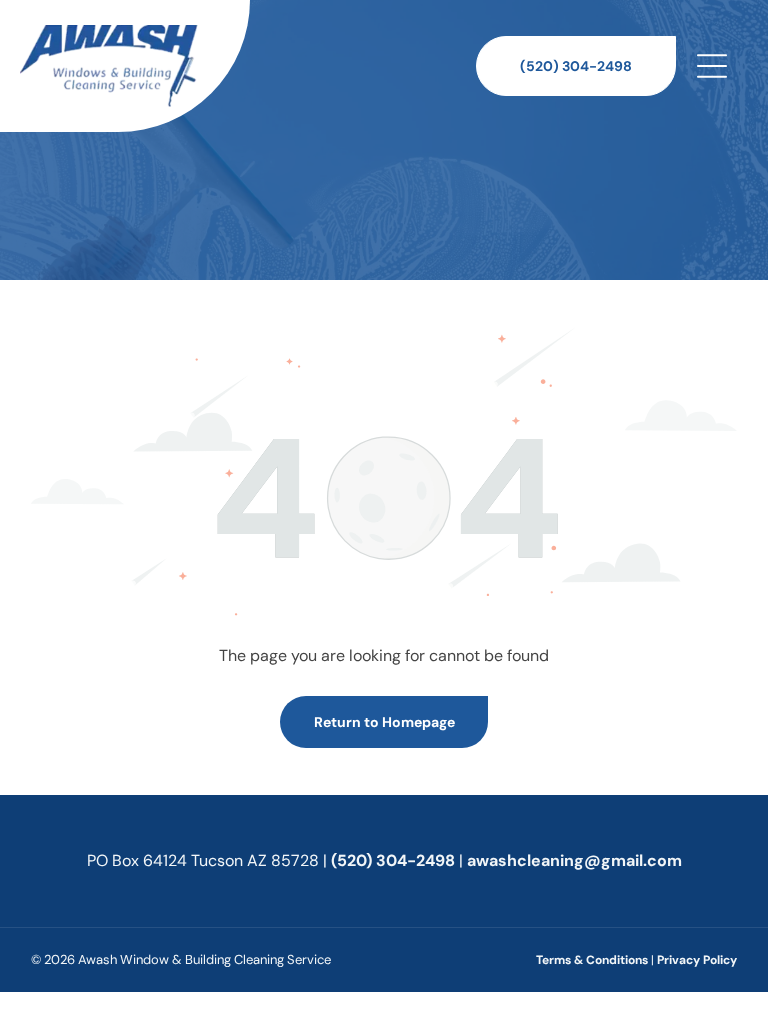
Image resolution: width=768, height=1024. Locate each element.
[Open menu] (712, 66)
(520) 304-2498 (393, 860)
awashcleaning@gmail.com (574, 860)
